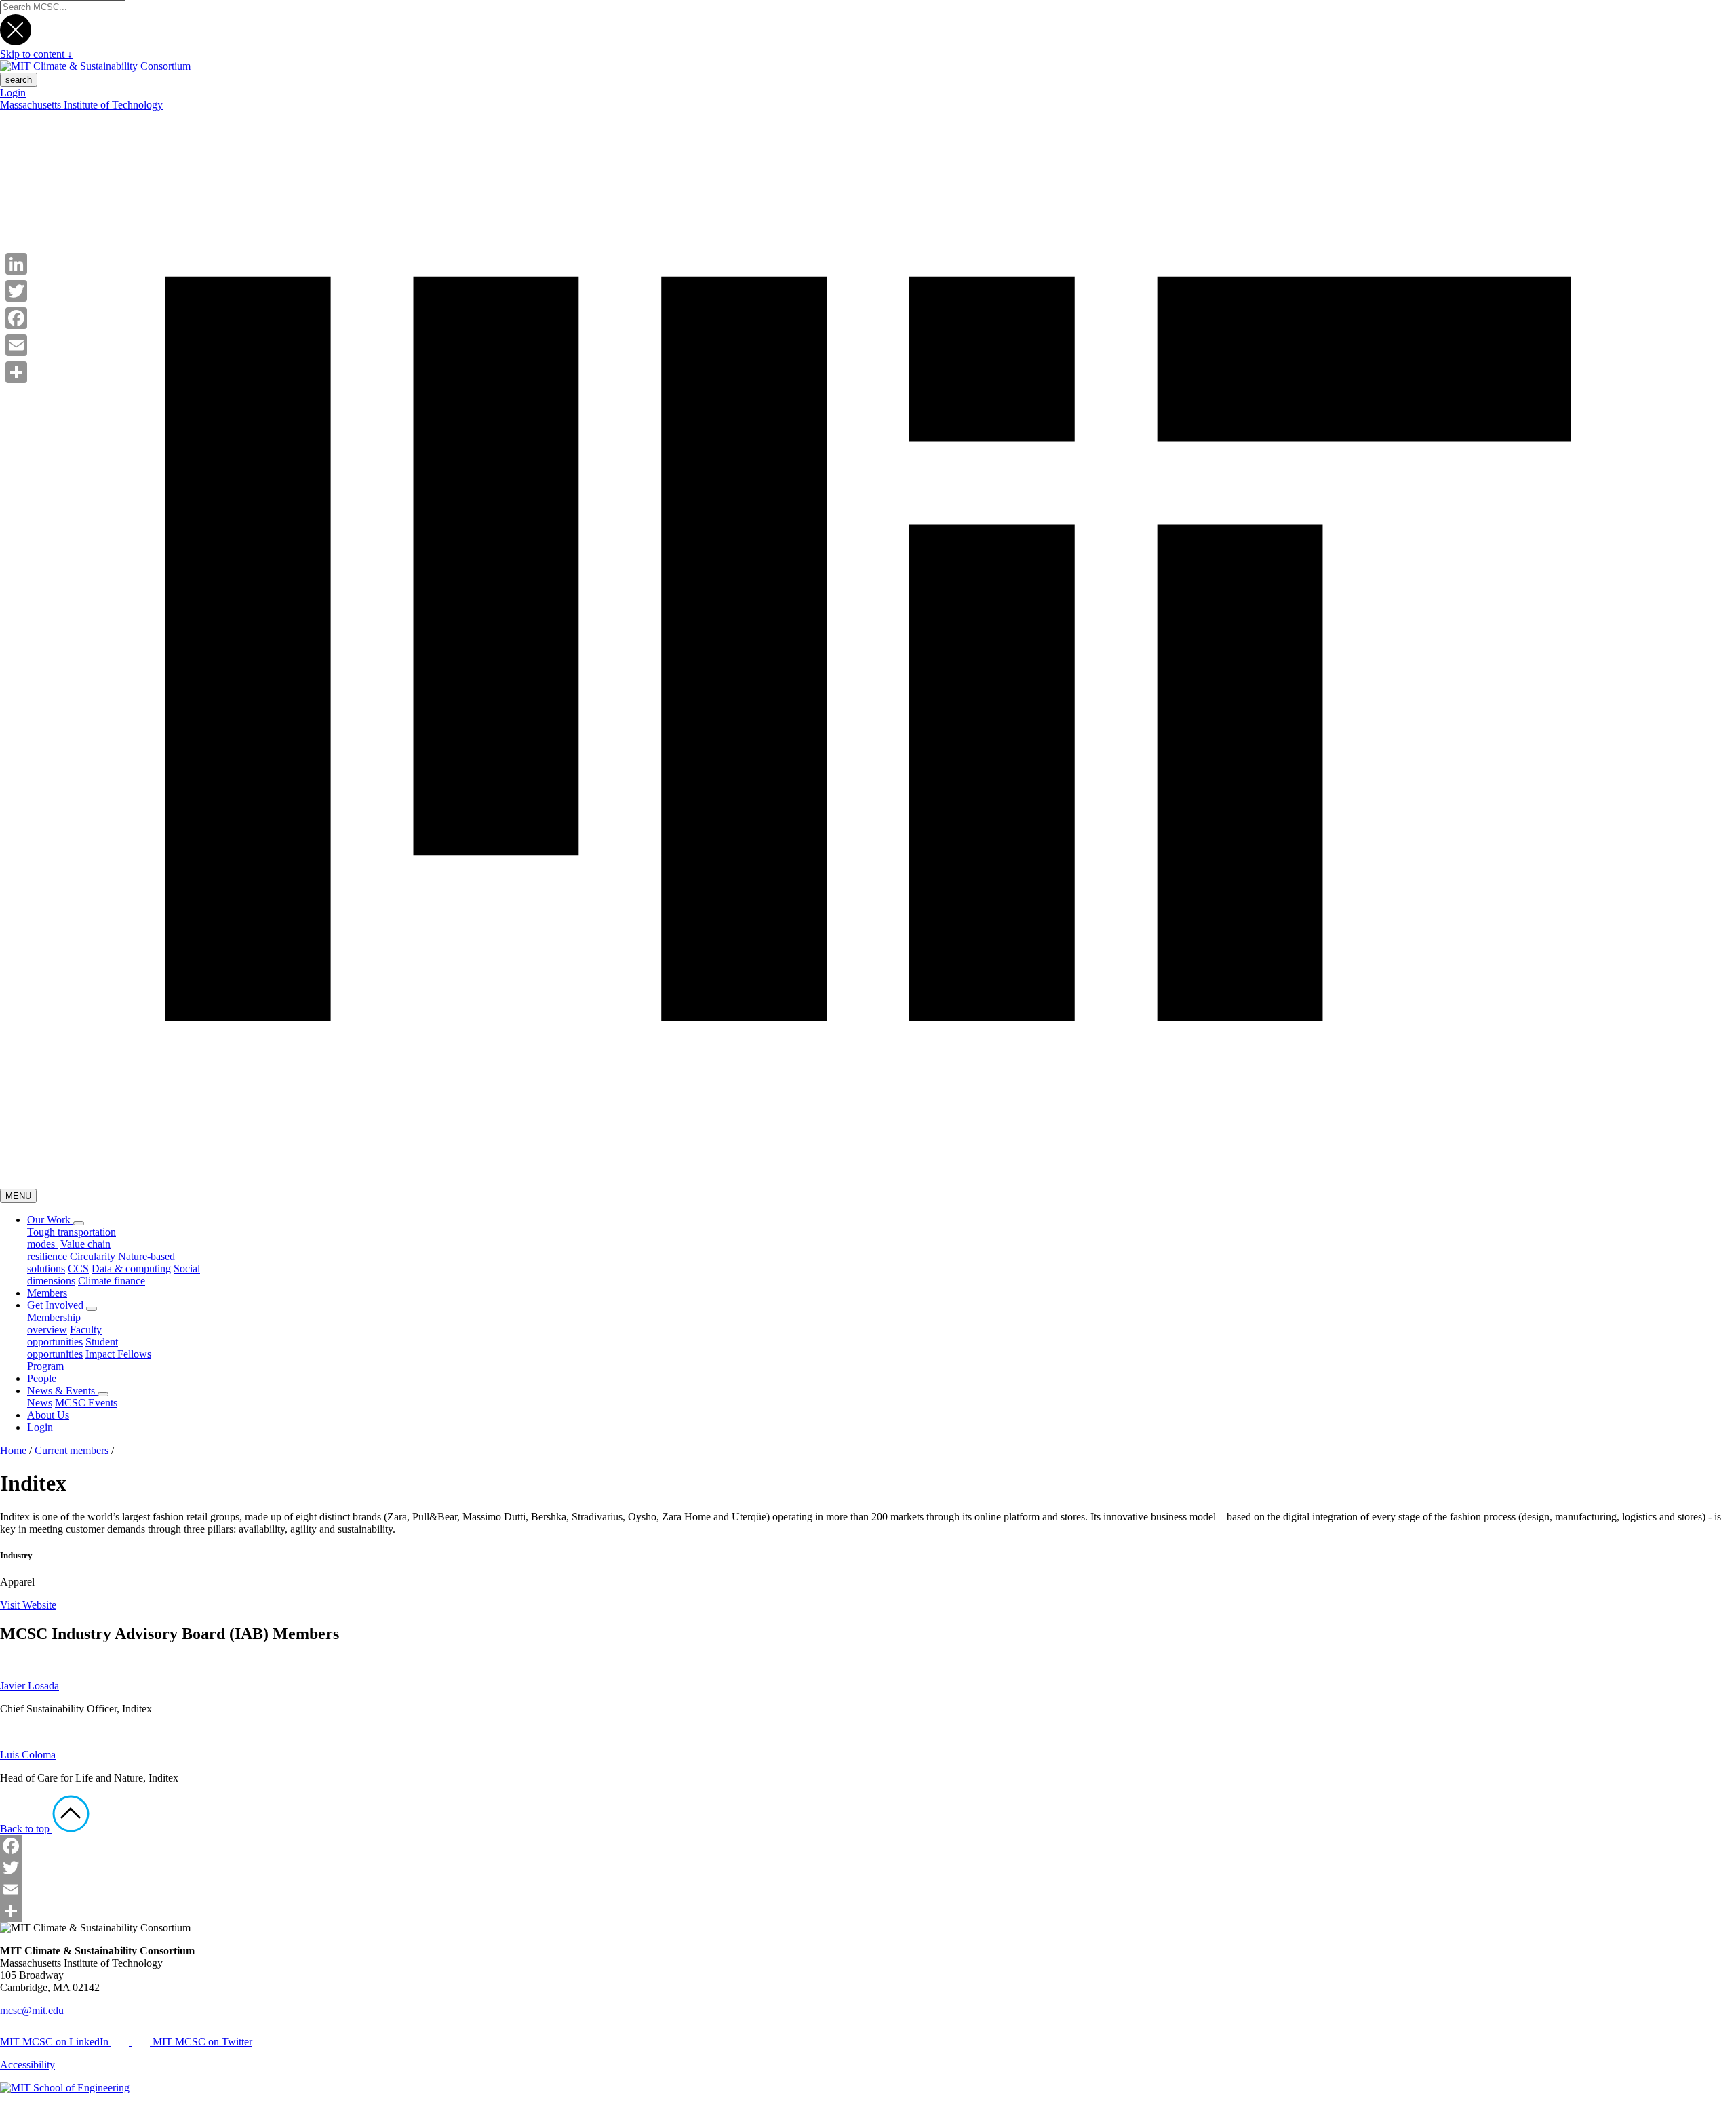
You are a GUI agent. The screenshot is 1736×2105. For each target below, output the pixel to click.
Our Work (50, 1220)
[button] (79, 1223)
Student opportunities (73, 1348)
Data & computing (131, 1268)
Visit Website (28, 1605)
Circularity (93, 1256)
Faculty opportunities (64, 1336)
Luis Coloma (28, 1755)
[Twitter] (868, 1868)
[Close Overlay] (16, 42)
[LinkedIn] (16, 264)
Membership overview (54, 1323)
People (42, 1378)
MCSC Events (86, 1403)
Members (47, 1293)
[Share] (868, 1911)
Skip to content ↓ (36, 54)
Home (13, 1450)
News (40, 1403)
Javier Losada (29, 1686)
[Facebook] (868, 1846)
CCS (78, 1268)
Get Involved (57, 1305)
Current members (72, 1450)
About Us (48, 1415)
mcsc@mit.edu (32, 2010)
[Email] (868, 1889)
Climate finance (112, 1281)
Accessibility (27, 2065)
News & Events (62, 1391)
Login (13, 93)
